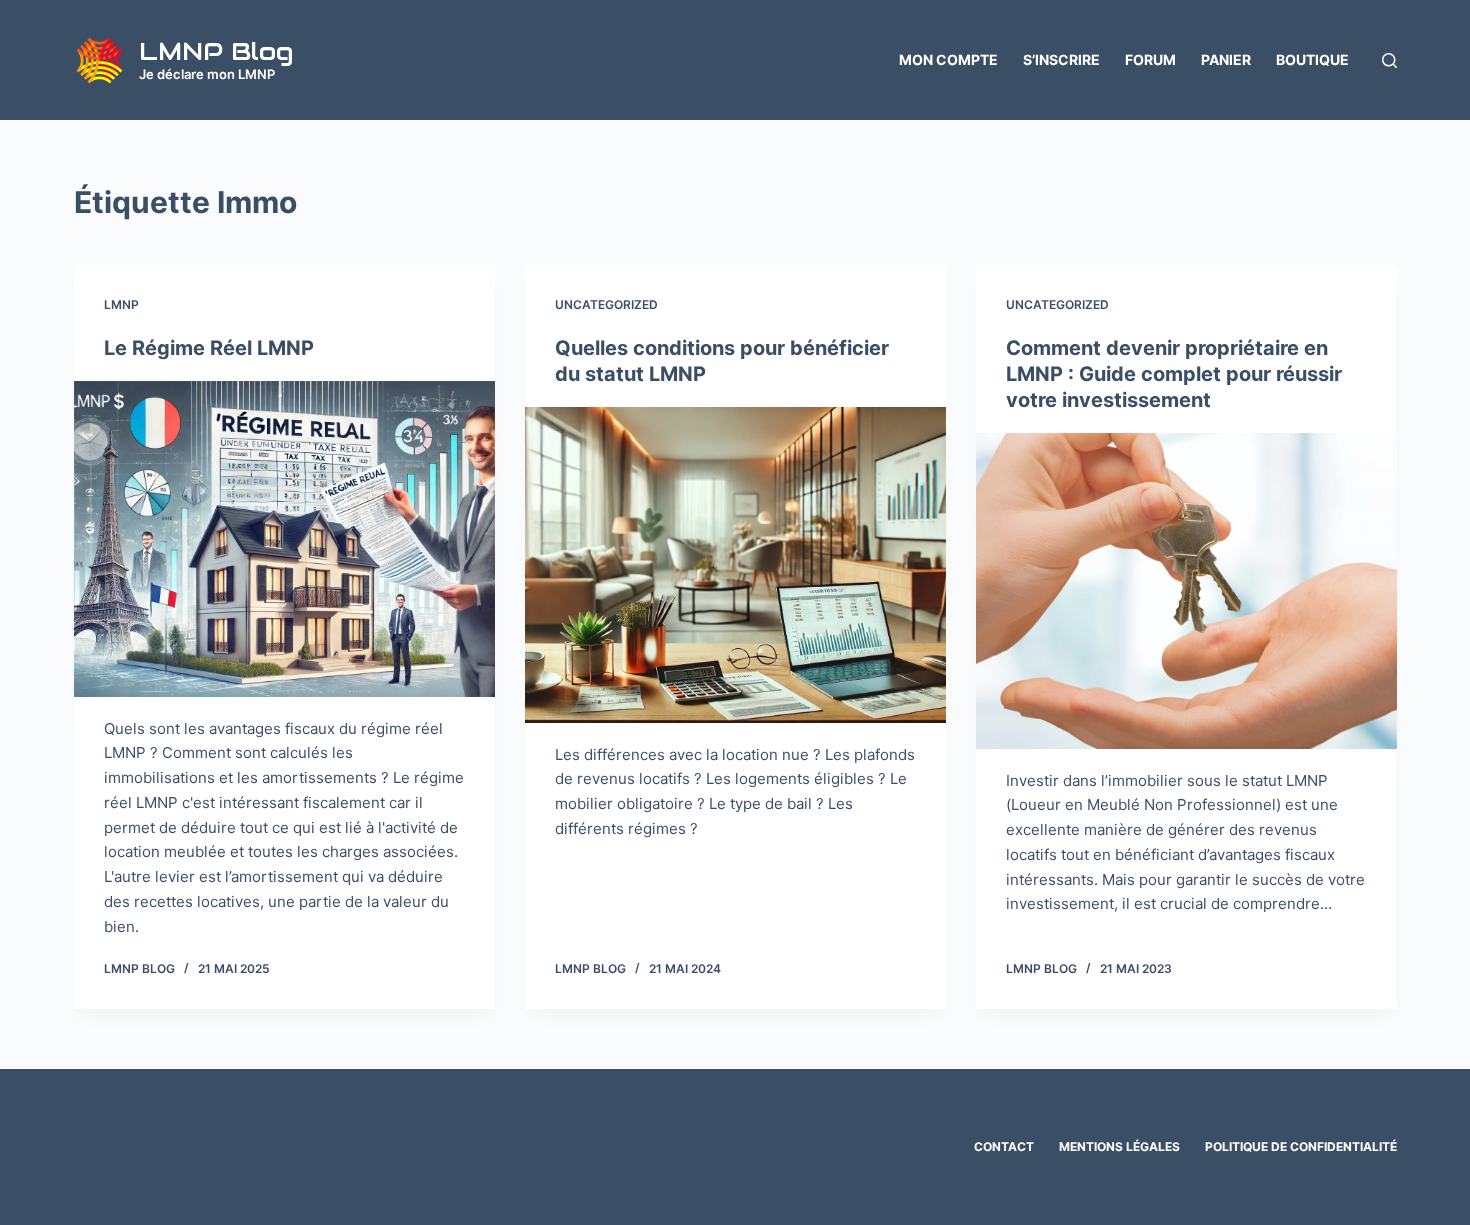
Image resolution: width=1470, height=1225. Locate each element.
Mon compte (948, 59)
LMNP (121, 304)
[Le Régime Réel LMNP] (284, 539)
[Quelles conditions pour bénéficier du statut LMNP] (735, 565)
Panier (1226, 59)
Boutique (1312, 59)
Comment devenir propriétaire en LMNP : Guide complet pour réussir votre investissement (1174, 374)
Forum (1150, 59)
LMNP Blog (216, 51)
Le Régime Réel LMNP (209, 348)
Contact (1004, 1146)
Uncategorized (606, 304)
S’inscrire (1061, 59)
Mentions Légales (1119, 1146)
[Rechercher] (1389, 60)
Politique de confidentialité (1301, 1146)
